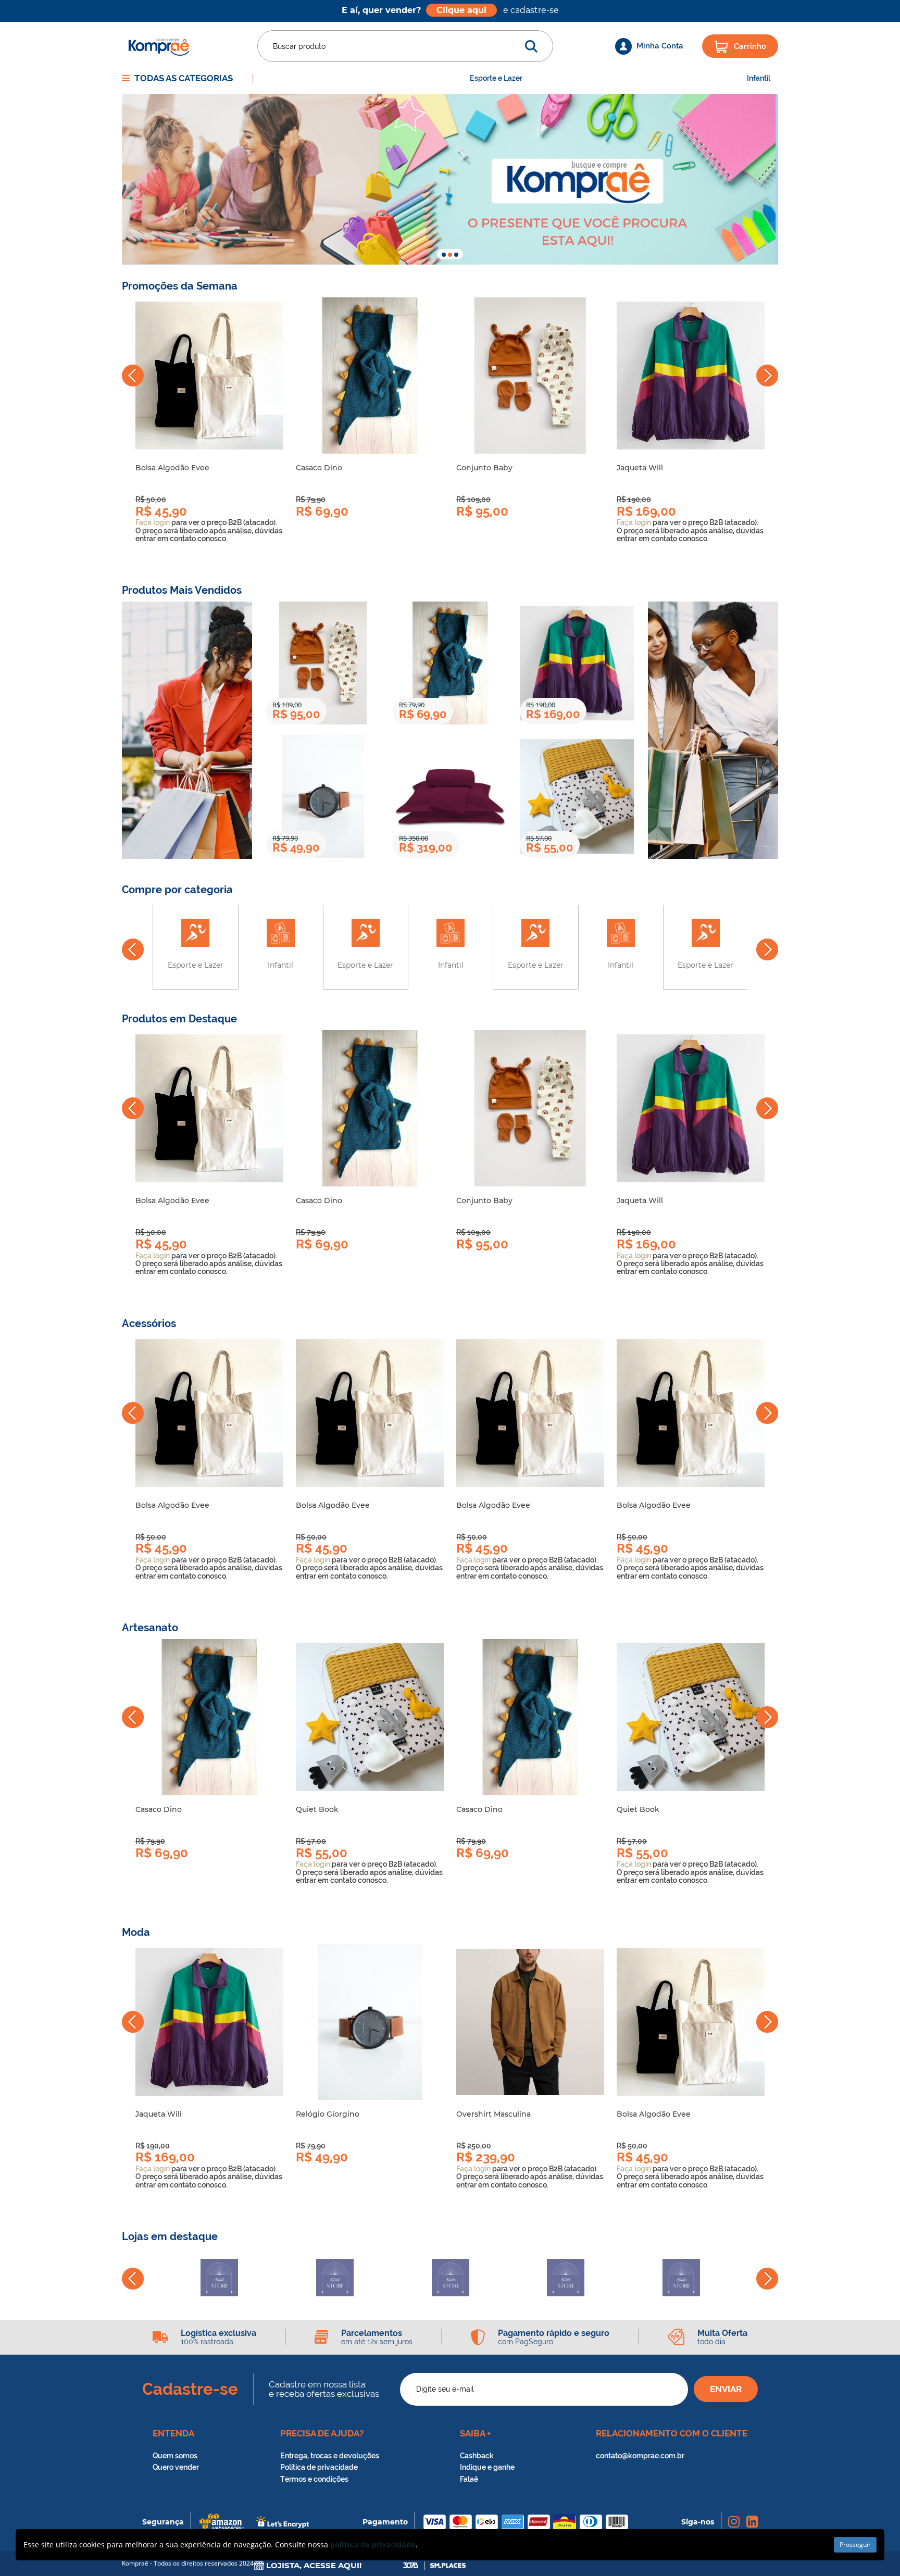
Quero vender (176, 2467)
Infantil (759, 78)
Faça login (153, 522)
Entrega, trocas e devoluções (330, 2456)
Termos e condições (314, 2479)
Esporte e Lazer (496, 78)
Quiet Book (317, 1809)
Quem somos (175, 2456)
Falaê (469, 2479)
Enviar (726, 2389)
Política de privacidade (319, 2467)
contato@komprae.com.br (640, 2456)
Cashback (477, 2456)
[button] (444, 255)
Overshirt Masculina (493, 2114)
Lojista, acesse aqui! (313, 2566)
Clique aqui (461, 10)
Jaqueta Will (640, 468)
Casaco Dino (319, 468)
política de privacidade (373, 2544)
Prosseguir (855, 2544)
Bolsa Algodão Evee (172, 468)
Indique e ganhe (487, 2467)
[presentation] (133, 376)
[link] (209, 376)
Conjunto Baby (484, 468)
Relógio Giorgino (328, 2114)
